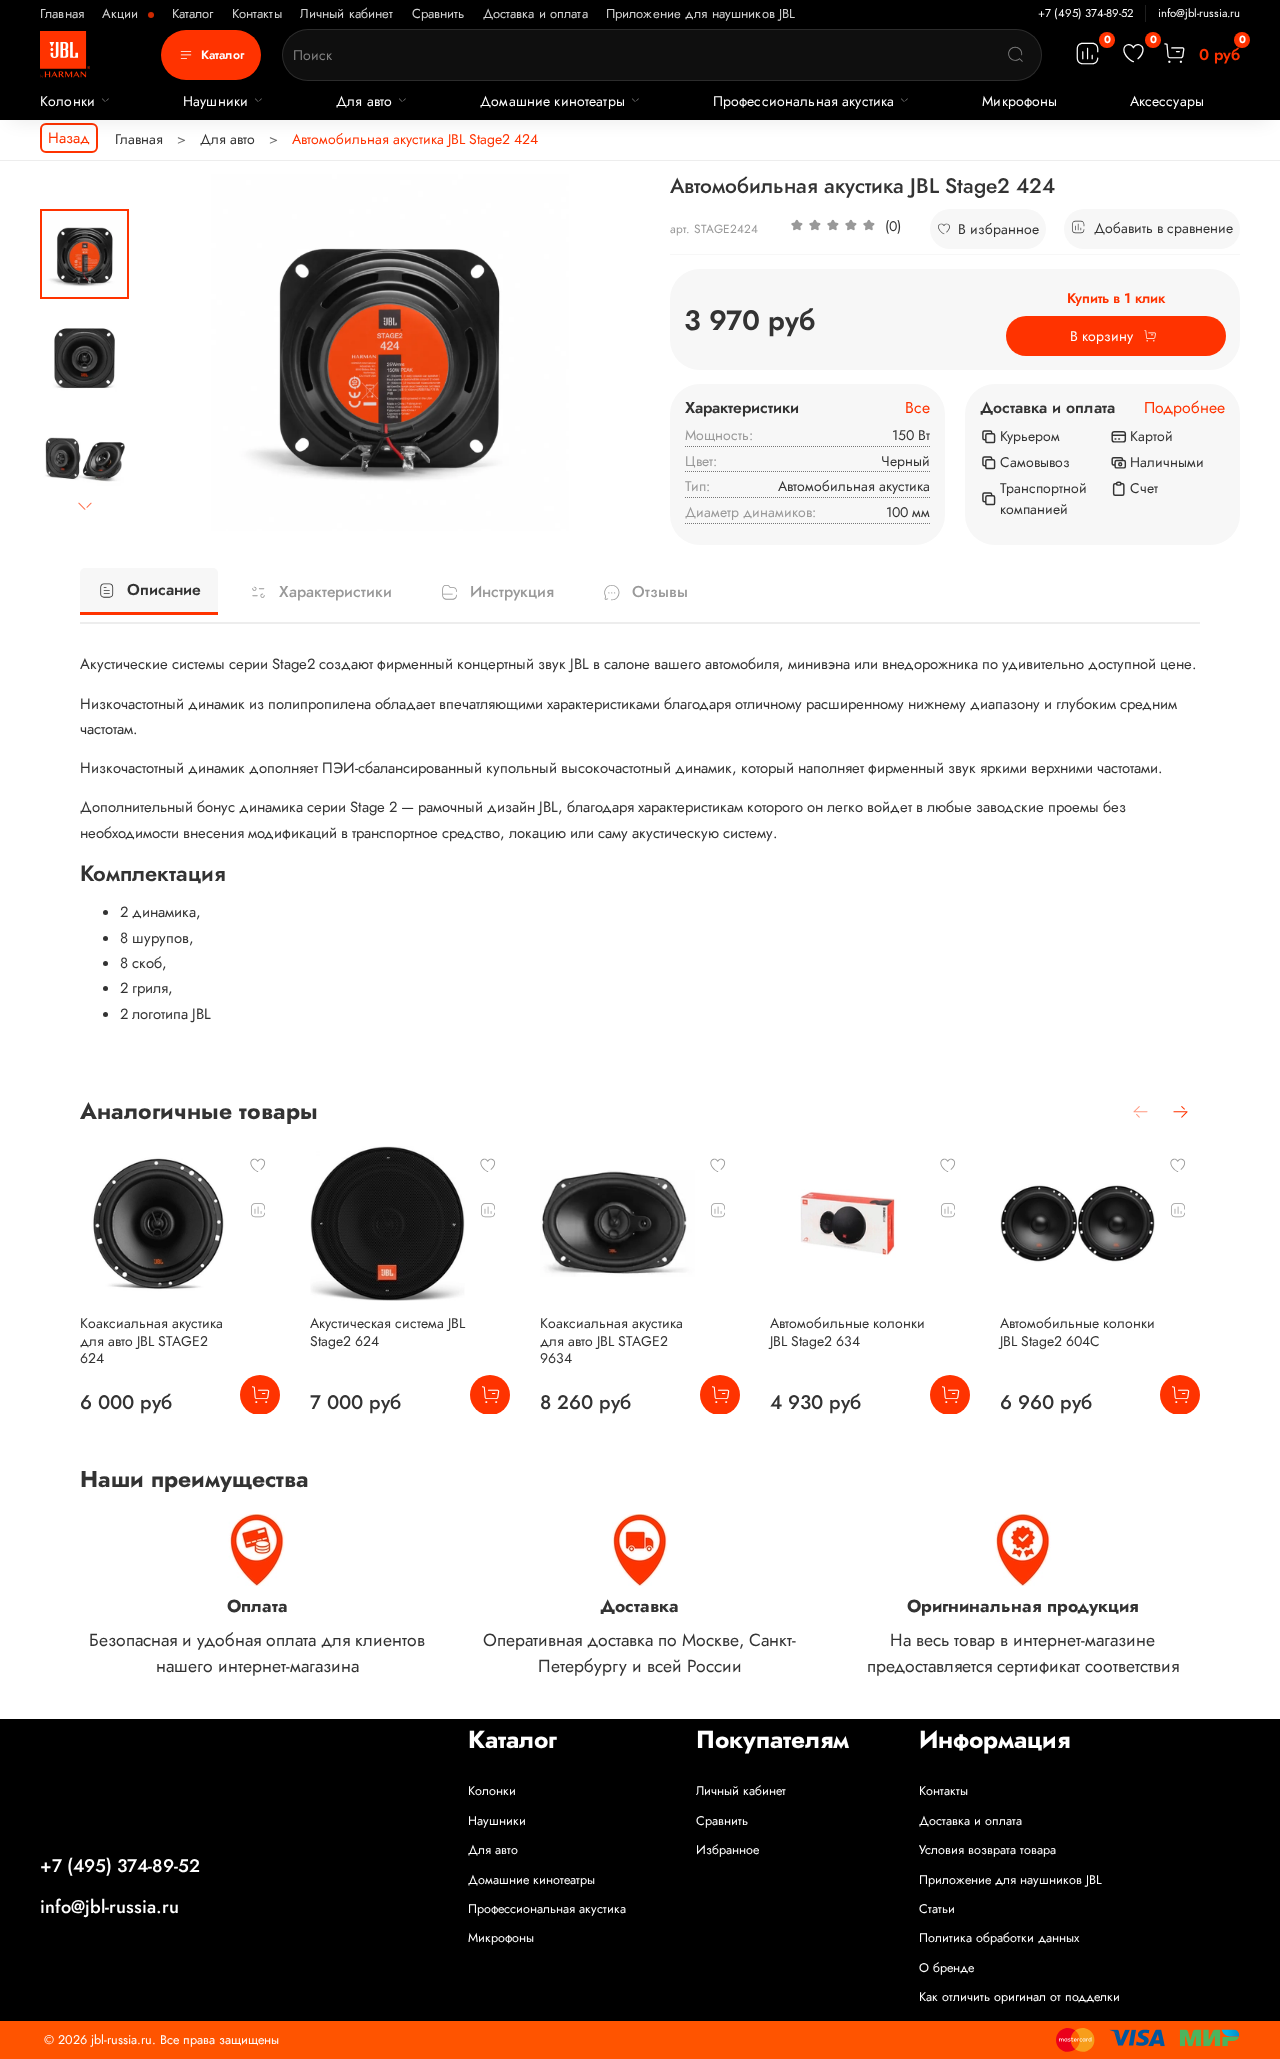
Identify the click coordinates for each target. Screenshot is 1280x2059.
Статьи (937, 1909)
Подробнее (1184, 408)
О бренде (946, 1968)
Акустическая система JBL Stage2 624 (387, 1332)
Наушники (215, 101)
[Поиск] (1016, 55)
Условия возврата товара (987, 1850)
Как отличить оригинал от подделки (1019, 1997)
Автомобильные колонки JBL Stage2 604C (1077, 1332)
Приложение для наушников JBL (701, 13)
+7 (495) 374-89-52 (1085, 13)
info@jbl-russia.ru (1199, 13)
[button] (845, 229)
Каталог (193, 13)
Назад (69, 138)
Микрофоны (1019, 101)
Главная (62, 13)
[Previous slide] (175, 352)
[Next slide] (85, 506)
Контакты (257, 13)
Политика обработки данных (999, 1938)
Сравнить (438, 13)
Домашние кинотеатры (552, 101)
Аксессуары (1167, 101)
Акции (122, 13)
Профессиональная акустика (804, 101)
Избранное (727, 1850)
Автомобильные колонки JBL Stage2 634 (847, 1332)
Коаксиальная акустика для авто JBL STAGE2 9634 (611, 1340)
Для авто (364, 101)
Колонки (67, 101)
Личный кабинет (347, 13)
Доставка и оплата (535, 13)
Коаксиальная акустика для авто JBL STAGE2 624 (151, 1340)
